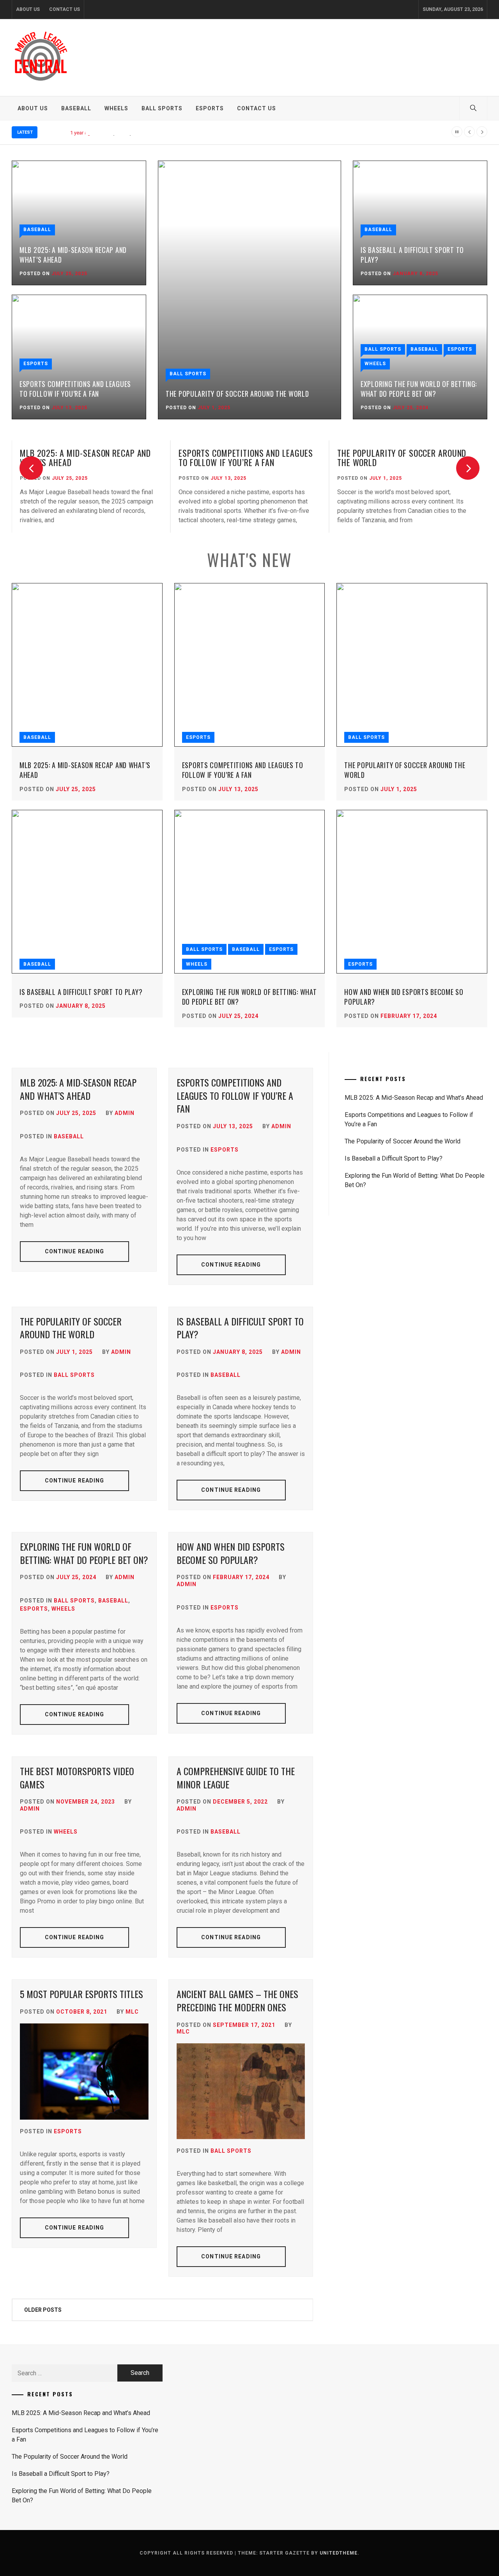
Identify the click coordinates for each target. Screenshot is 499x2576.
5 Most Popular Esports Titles (81, 1994)
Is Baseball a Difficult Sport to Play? (412, 255)
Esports (210, 108)
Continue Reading (75, 1251)
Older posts (43, 2310)
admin (125, 1113)
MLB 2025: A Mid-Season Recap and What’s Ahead (73, 255)
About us (28, 9)
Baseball (76, 108)
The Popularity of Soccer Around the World (149, 133)
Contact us (65, 9)
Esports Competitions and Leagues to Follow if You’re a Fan (75, 389)
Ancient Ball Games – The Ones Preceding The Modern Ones (237, 2000)
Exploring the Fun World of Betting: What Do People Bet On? (419, 389)
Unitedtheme (339, 2553)
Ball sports (162, 108)
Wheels (116, 108)
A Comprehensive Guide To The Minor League (236, 1777)
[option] (91, 487)
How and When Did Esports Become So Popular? (404, 997)
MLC (132, 2012)
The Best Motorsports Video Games (77, 1777)
